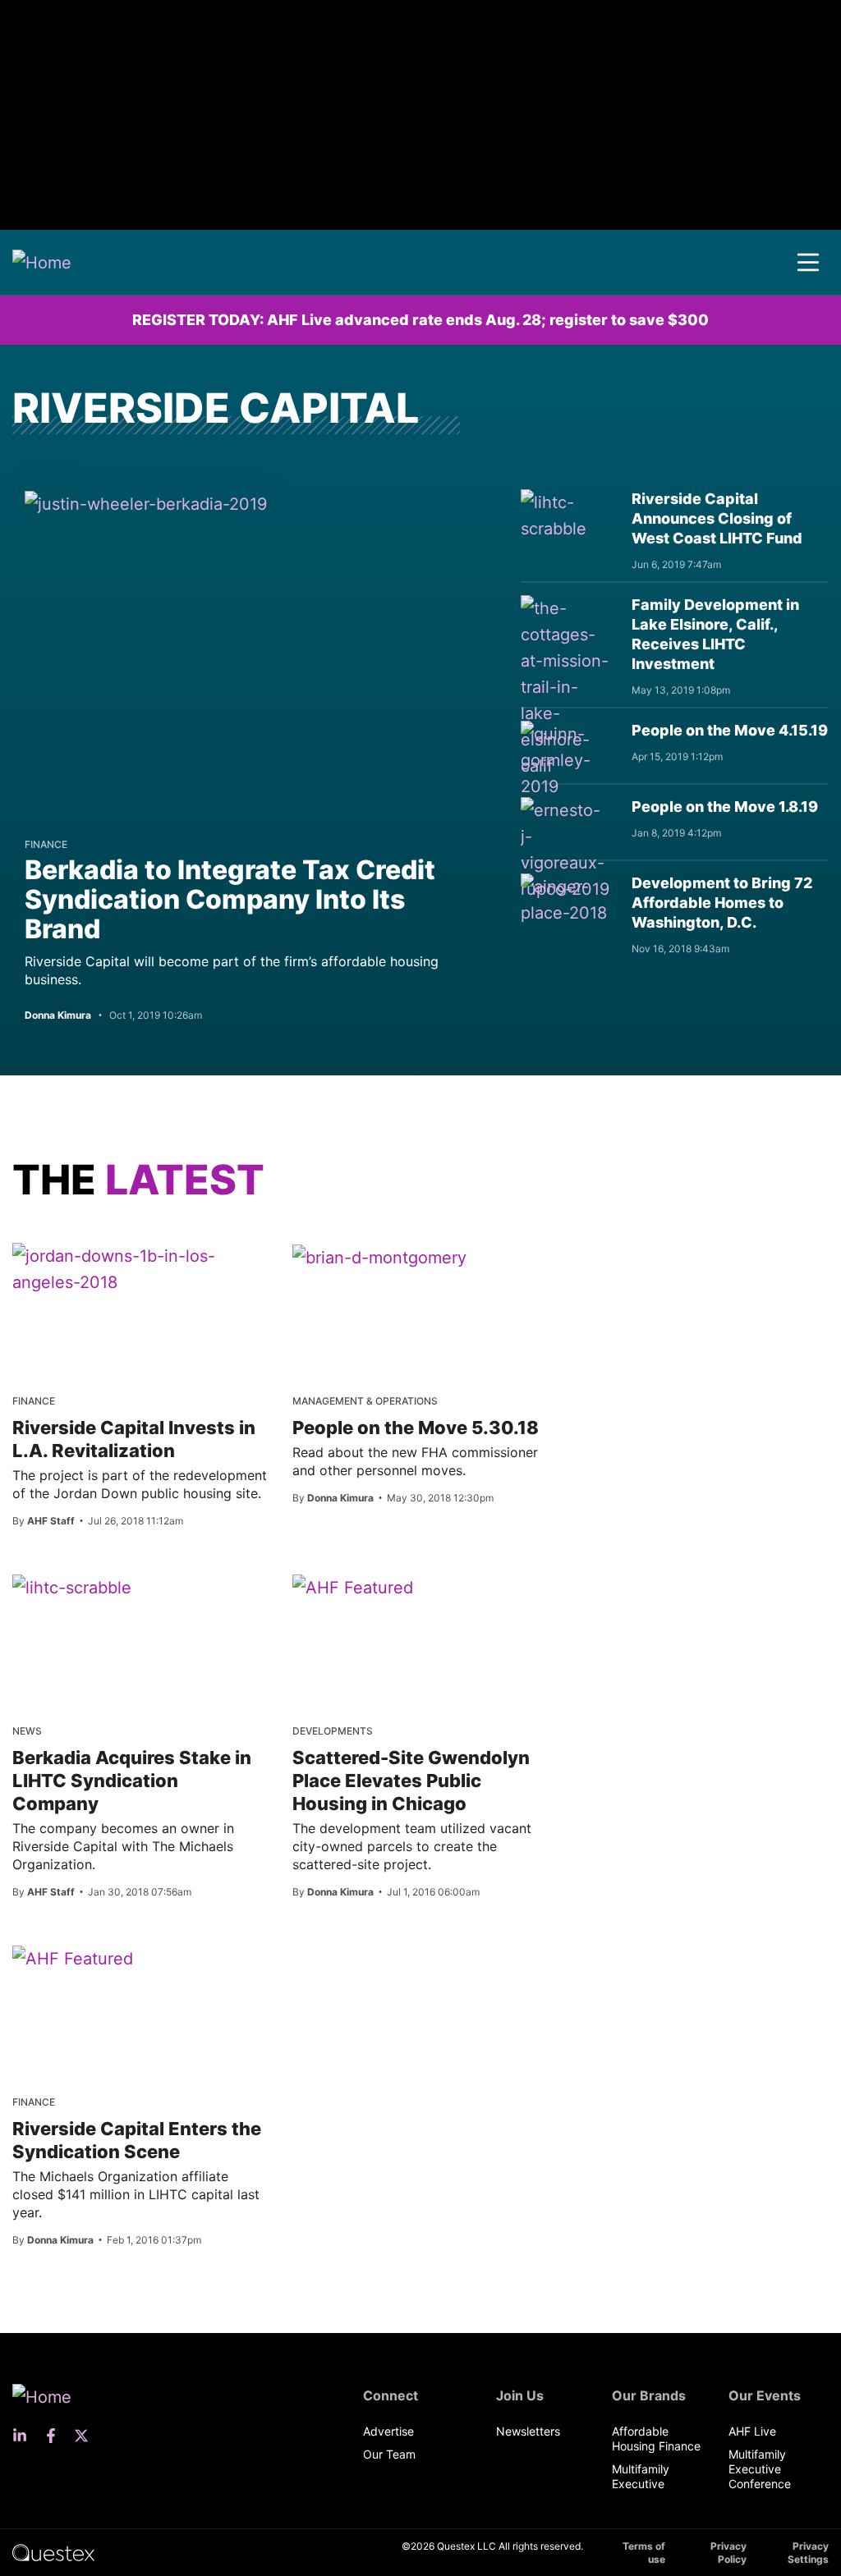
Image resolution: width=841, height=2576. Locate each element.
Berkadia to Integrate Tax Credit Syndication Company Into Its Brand (230, 899)
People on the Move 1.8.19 (725, 807)
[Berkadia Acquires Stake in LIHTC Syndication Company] (72, 1587)
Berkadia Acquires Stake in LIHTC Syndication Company (132, 1781)
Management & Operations (365, 1401)
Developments (333, 1731)
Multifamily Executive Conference (760, 2469)
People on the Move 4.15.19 (730, 730)
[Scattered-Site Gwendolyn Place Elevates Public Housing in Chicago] (353, 1587)
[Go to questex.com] (53, 2552)
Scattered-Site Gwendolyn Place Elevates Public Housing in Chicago (411, 1781)
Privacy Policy (728, 2553)
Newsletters (528, 2431)
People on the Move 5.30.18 (416, 1428)
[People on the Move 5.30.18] (379, 1257)
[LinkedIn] (25, 2436)
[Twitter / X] (86, 2436)
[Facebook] (56, 2436)
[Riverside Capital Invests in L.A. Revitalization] (140, 1269)
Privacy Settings (808, 2553)
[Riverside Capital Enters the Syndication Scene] (73, 1958)
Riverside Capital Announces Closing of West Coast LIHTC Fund (717, 518)
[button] (808, 263)
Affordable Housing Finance (656, 2438)
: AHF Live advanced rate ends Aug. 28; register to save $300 (420, 320)
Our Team (389, 2454)
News (27, 1731)
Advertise (388, 2431)
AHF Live (752, 2431)
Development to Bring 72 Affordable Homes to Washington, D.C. (722, 903)
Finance (46, 844)
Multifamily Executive (641, 2476)
